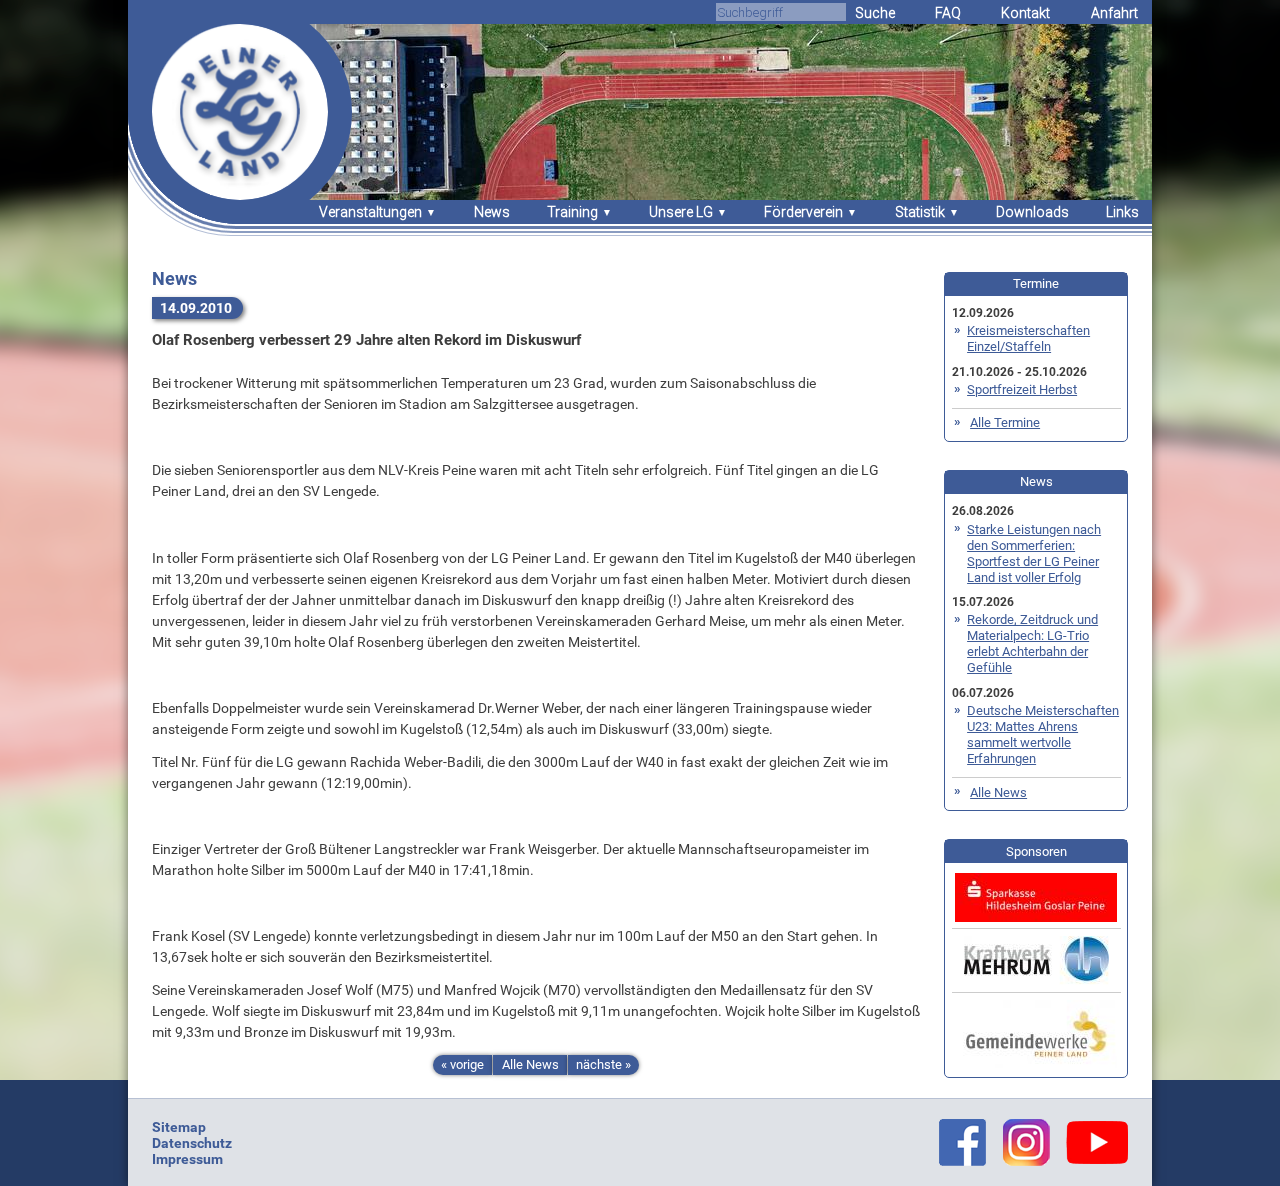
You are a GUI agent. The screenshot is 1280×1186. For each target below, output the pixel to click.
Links (1122, 212)
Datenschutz (192, 1143)
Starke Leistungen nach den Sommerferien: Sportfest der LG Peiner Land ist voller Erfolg (1034, 553)
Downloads (1032, 212)
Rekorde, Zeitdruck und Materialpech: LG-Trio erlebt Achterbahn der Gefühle (1032, 643)
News (492, 212)
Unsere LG (681, 212)
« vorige (462, 1064)
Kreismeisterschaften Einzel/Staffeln (1028, 338)
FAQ (948, 13)
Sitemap (179, 1127)
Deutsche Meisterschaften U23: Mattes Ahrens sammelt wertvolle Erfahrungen (1043, 734)
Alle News (530, 1064)
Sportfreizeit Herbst (1022, 389)
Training (572, 212)
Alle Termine (1005, 422)
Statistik (920, 212)
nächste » (603, 1064)
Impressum (187, 1159)
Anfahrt (1114, 13)
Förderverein (803, 212)
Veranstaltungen (370, 212)
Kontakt (1025, 13)
